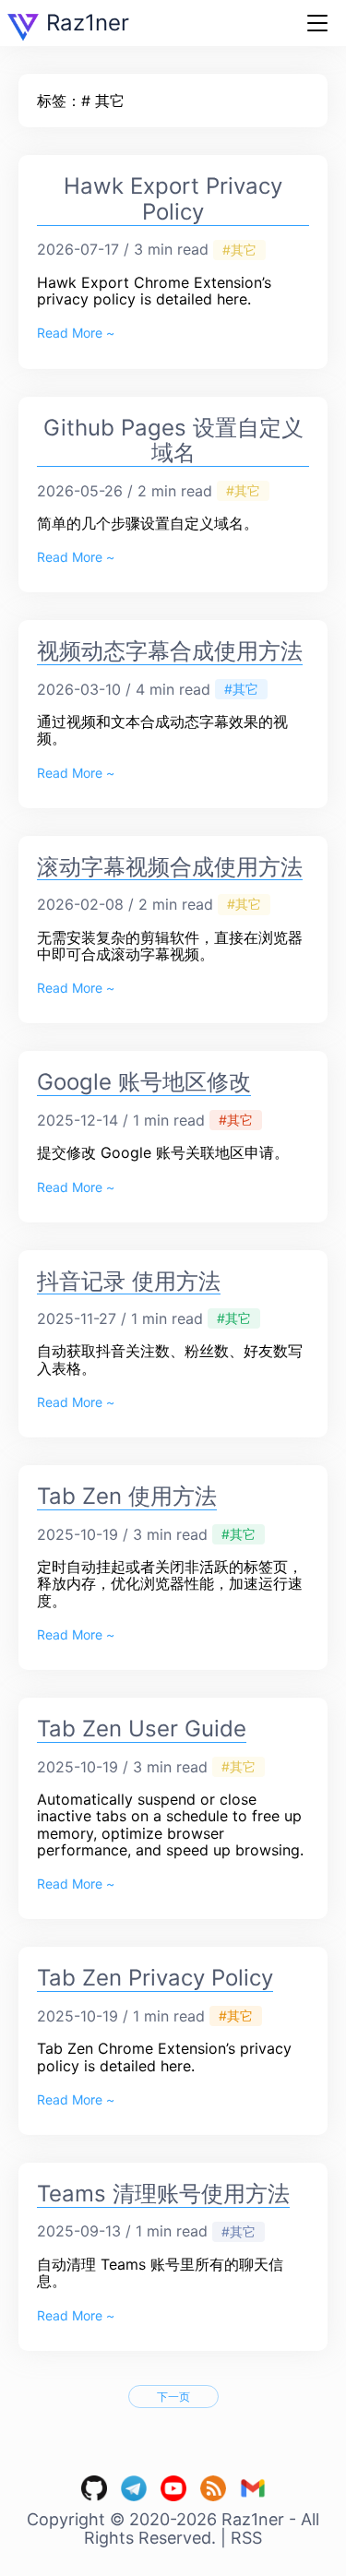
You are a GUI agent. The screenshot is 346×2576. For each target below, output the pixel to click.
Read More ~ (76, 333)
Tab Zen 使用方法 (127, 1496)
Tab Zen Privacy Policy (155, 1978)
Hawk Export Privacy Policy (173, 199)
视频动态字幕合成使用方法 (170, 651)
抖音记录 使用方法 (129, 1281)
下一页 (173, 2397)
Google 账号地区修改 (144, 1082)
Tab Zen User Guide (142, 1729)
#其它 (239, 250)
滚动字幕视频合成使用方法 (170, 867)
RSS (246, 2538)
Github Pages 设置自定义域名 (173, 441)
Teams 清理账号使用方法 (163, 2194)
